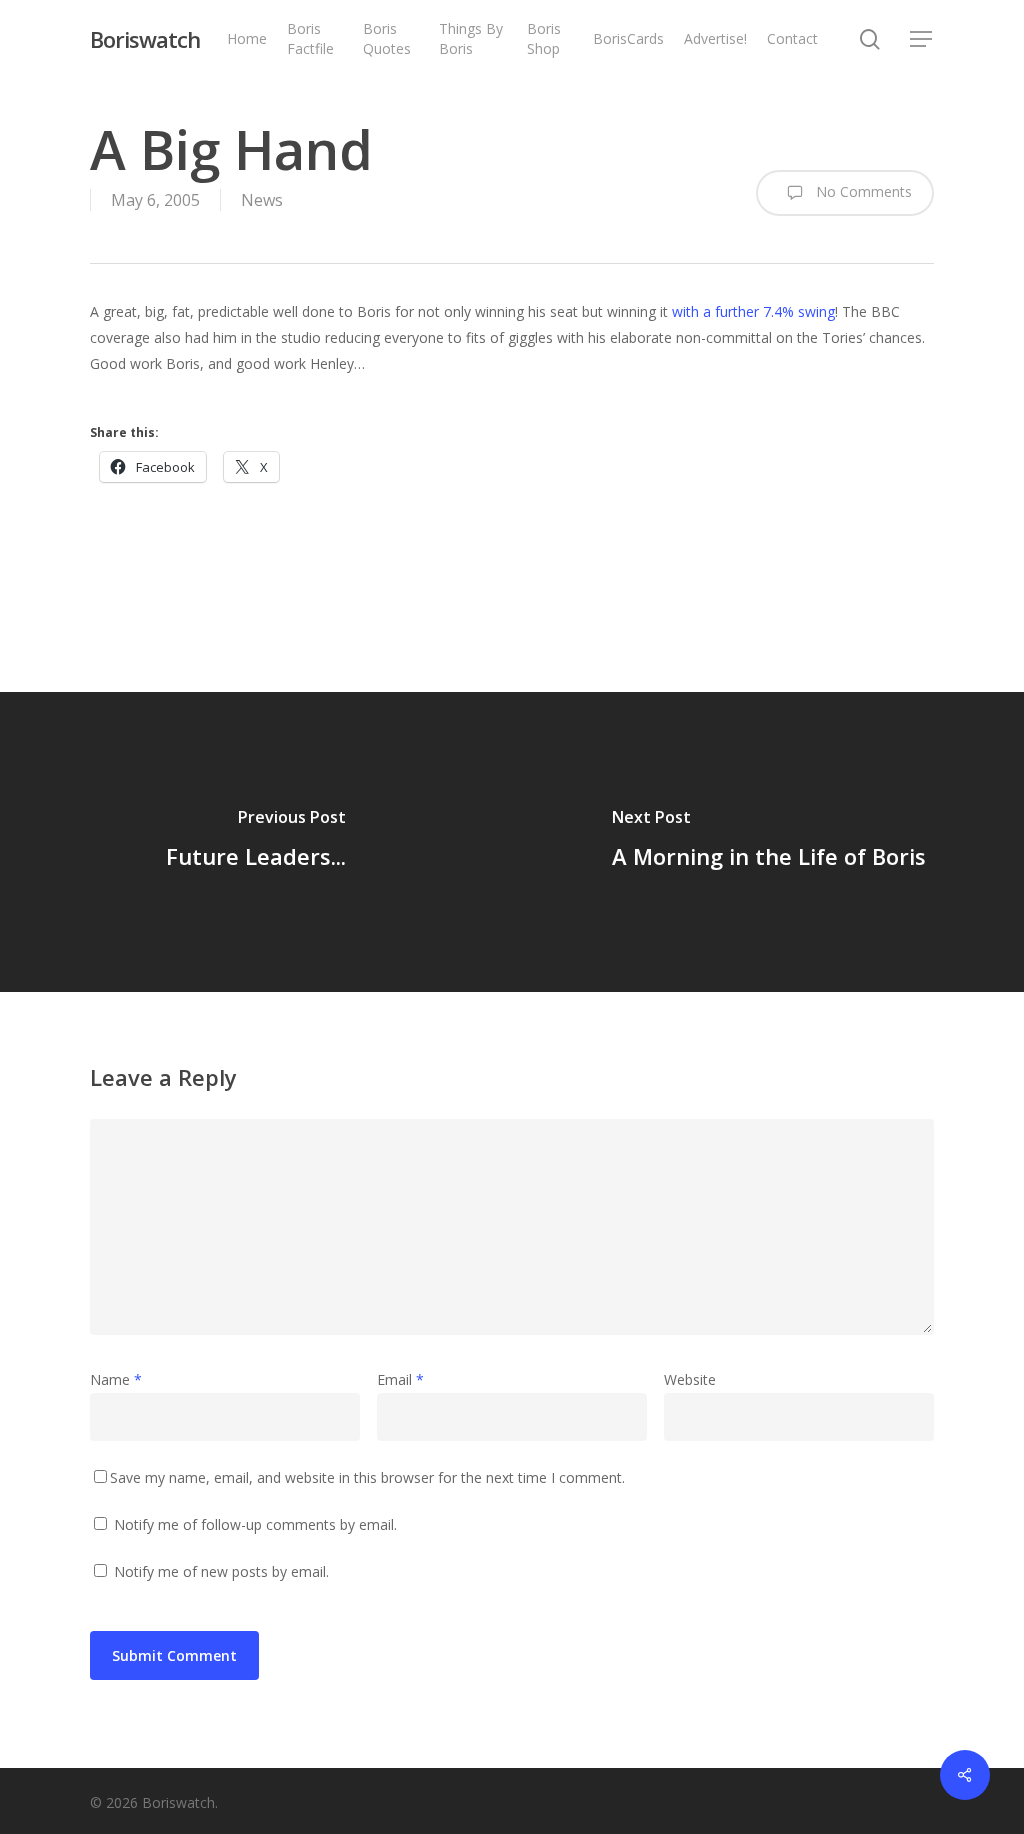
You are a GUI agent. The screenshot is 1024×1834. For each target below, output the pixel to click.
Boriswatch (145, 39)
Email (400, 1379)
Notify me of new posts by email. (221, 1571)
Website (690, 1379)
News (262, 200)
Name (116, 1379)
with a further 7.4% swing (753, 311)
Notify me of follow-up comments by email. (255, 1524)
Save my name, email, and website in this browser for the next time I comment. (367, 1477)
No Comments (862, 191)
